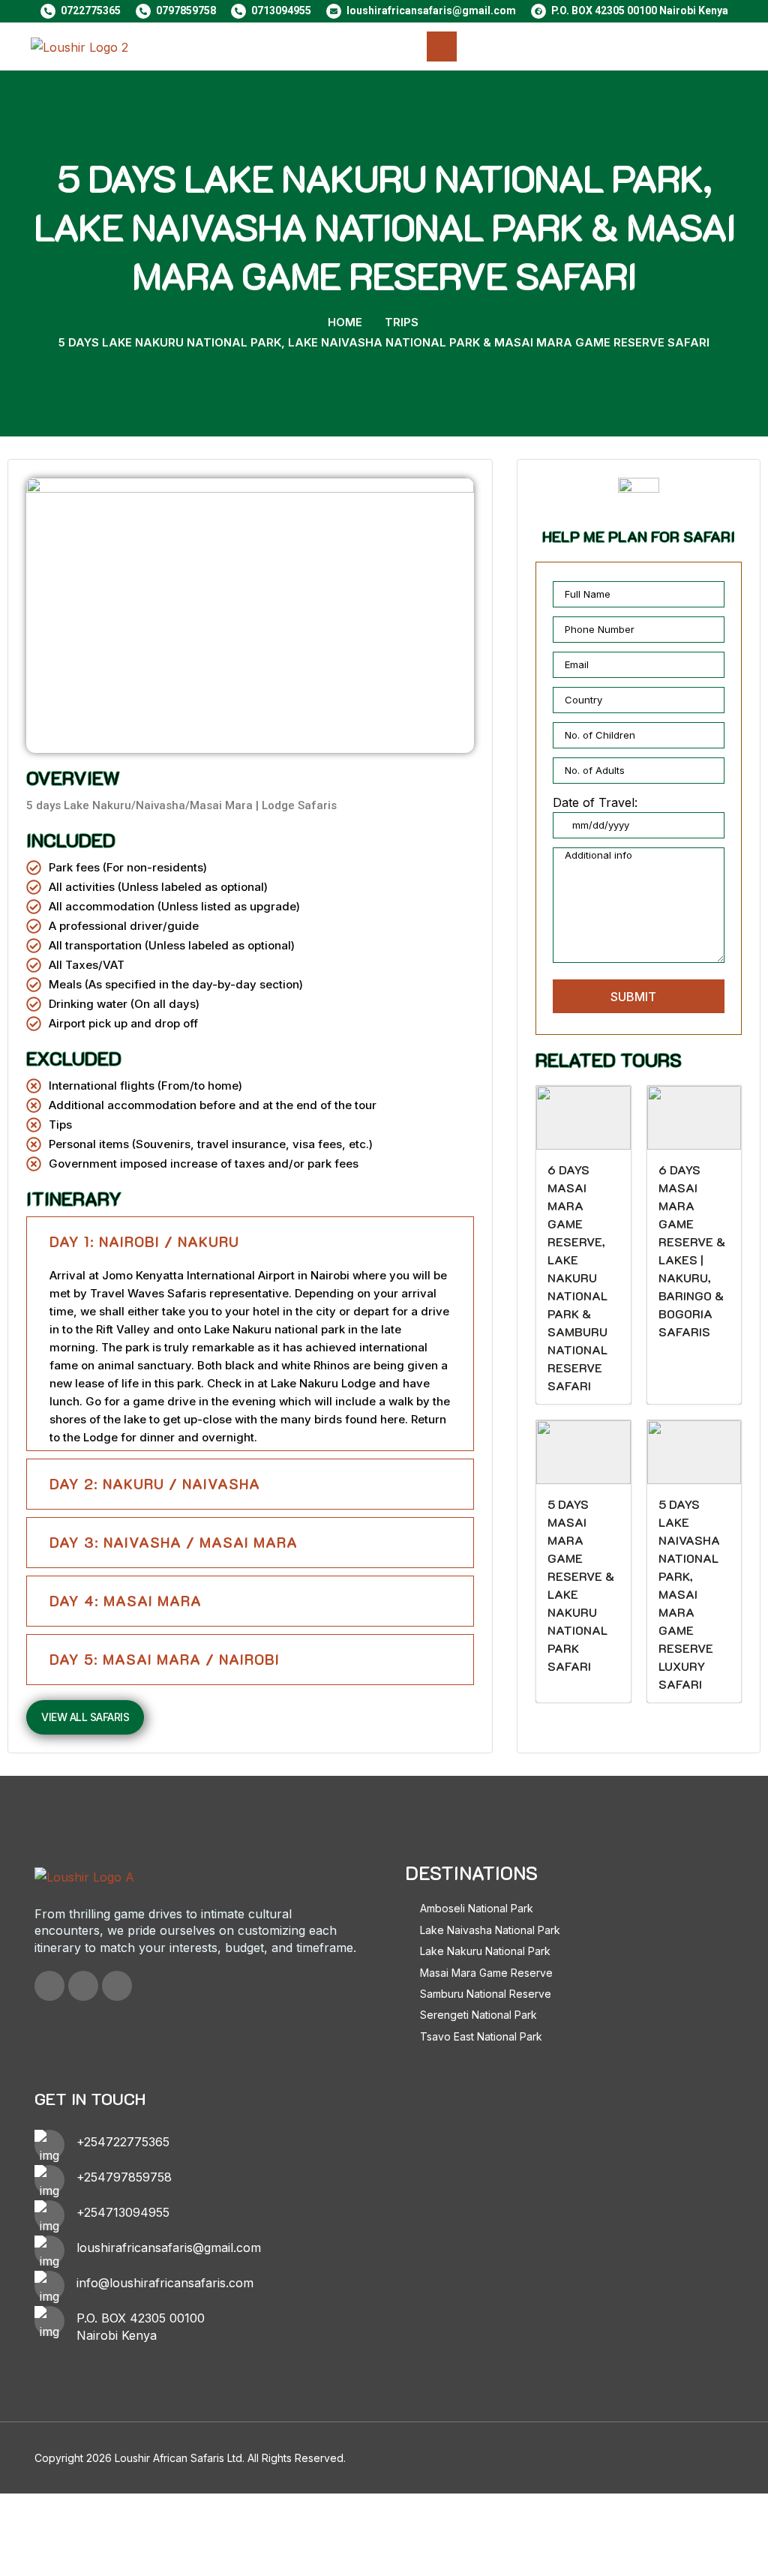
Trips (402, 322)
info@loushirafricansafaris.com (165, 2283)
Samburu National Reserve (486, 1994)
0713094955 (281, 10)
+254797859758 (124, 2177)
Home (345, 322)
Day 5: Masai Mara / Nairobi (165, 1659)
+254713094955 (123, 2212)
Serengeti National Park (478, 2015)
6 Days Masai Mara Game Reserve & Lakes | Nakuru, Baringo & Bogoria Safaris (692, 1251)
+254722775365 (123, 2142)
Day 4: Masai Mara (126, 1601)
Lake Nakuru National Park (485, 1951)
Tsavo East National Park (481, 2036)
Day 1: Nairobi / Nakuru (144, 1242)
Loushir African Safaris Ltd (178, 2458)
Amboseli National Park (477, 1908)
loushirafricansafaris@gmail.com (431, 10)
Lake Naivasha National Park (490, 1930)
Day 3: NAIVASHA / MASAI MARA (174, 1542)
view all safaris (85, 1717)
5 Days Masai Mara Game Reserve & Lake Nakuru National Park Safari (581, 1585)
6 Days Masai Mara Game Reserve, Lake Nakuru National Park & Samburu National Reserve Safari (577, 1278)
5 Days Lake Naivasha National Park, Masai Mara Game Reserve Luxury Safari (689, 1594)
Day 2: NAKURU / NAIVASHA (155, 1484)
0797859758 (186, 10)
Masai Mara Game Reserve (486, 1973)
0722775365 (91, 10)
